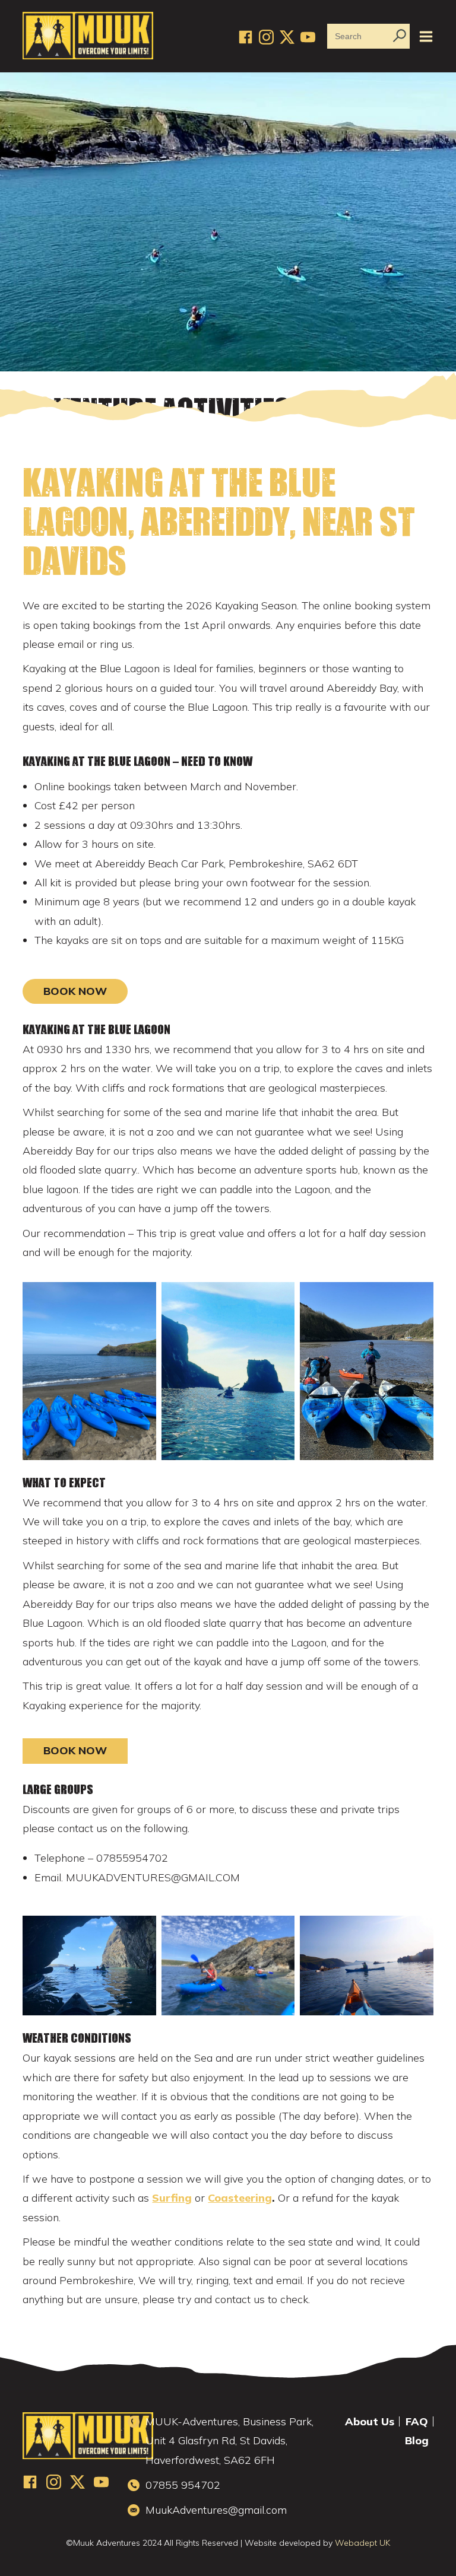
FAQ (417, 2422)
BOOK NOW (75, 991)
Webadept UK (362, 2543)
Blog (417, 2441)
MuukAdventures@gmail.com (216, 2510)
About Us (370, 2422)
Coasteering (240, 2198)
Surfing (172, 2198)
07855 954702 (183, 2485)
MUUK (88, 36)
